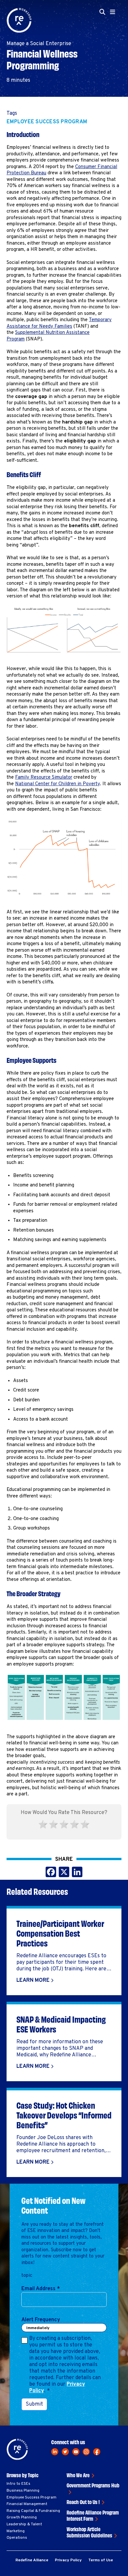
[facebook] (97, 2452)
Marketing (16, 2531)
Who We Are (78, 2475)
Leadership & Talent (24, 2524)
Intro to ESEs (18, 2484)
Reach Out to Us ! (83, 2502)
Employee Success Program (47, 122)
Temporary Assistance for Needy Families (59, 323)
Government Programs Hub (93, 2485)
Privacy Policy (68, 2560)
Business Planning (23, 2491)
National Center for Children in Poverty (57, 784)
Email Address (41, 2289)
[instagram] (86, 2452)
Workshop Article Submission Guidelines (89, 2532)
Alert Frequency (41, 2320)
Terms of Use (101, 2560)
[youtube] (76, 2452)
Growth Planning (22, 2517)
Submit (34, 2404)
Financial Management (27, 2504)
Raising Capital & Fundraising (33, 2511)
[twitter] (65, 2452)
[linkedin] (55, 2452)
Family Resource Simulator (44, 778)
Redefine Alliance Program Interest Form (93, 2515)
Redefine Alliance (32, 2560)
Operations (17, 2538)
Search (105, 52)
